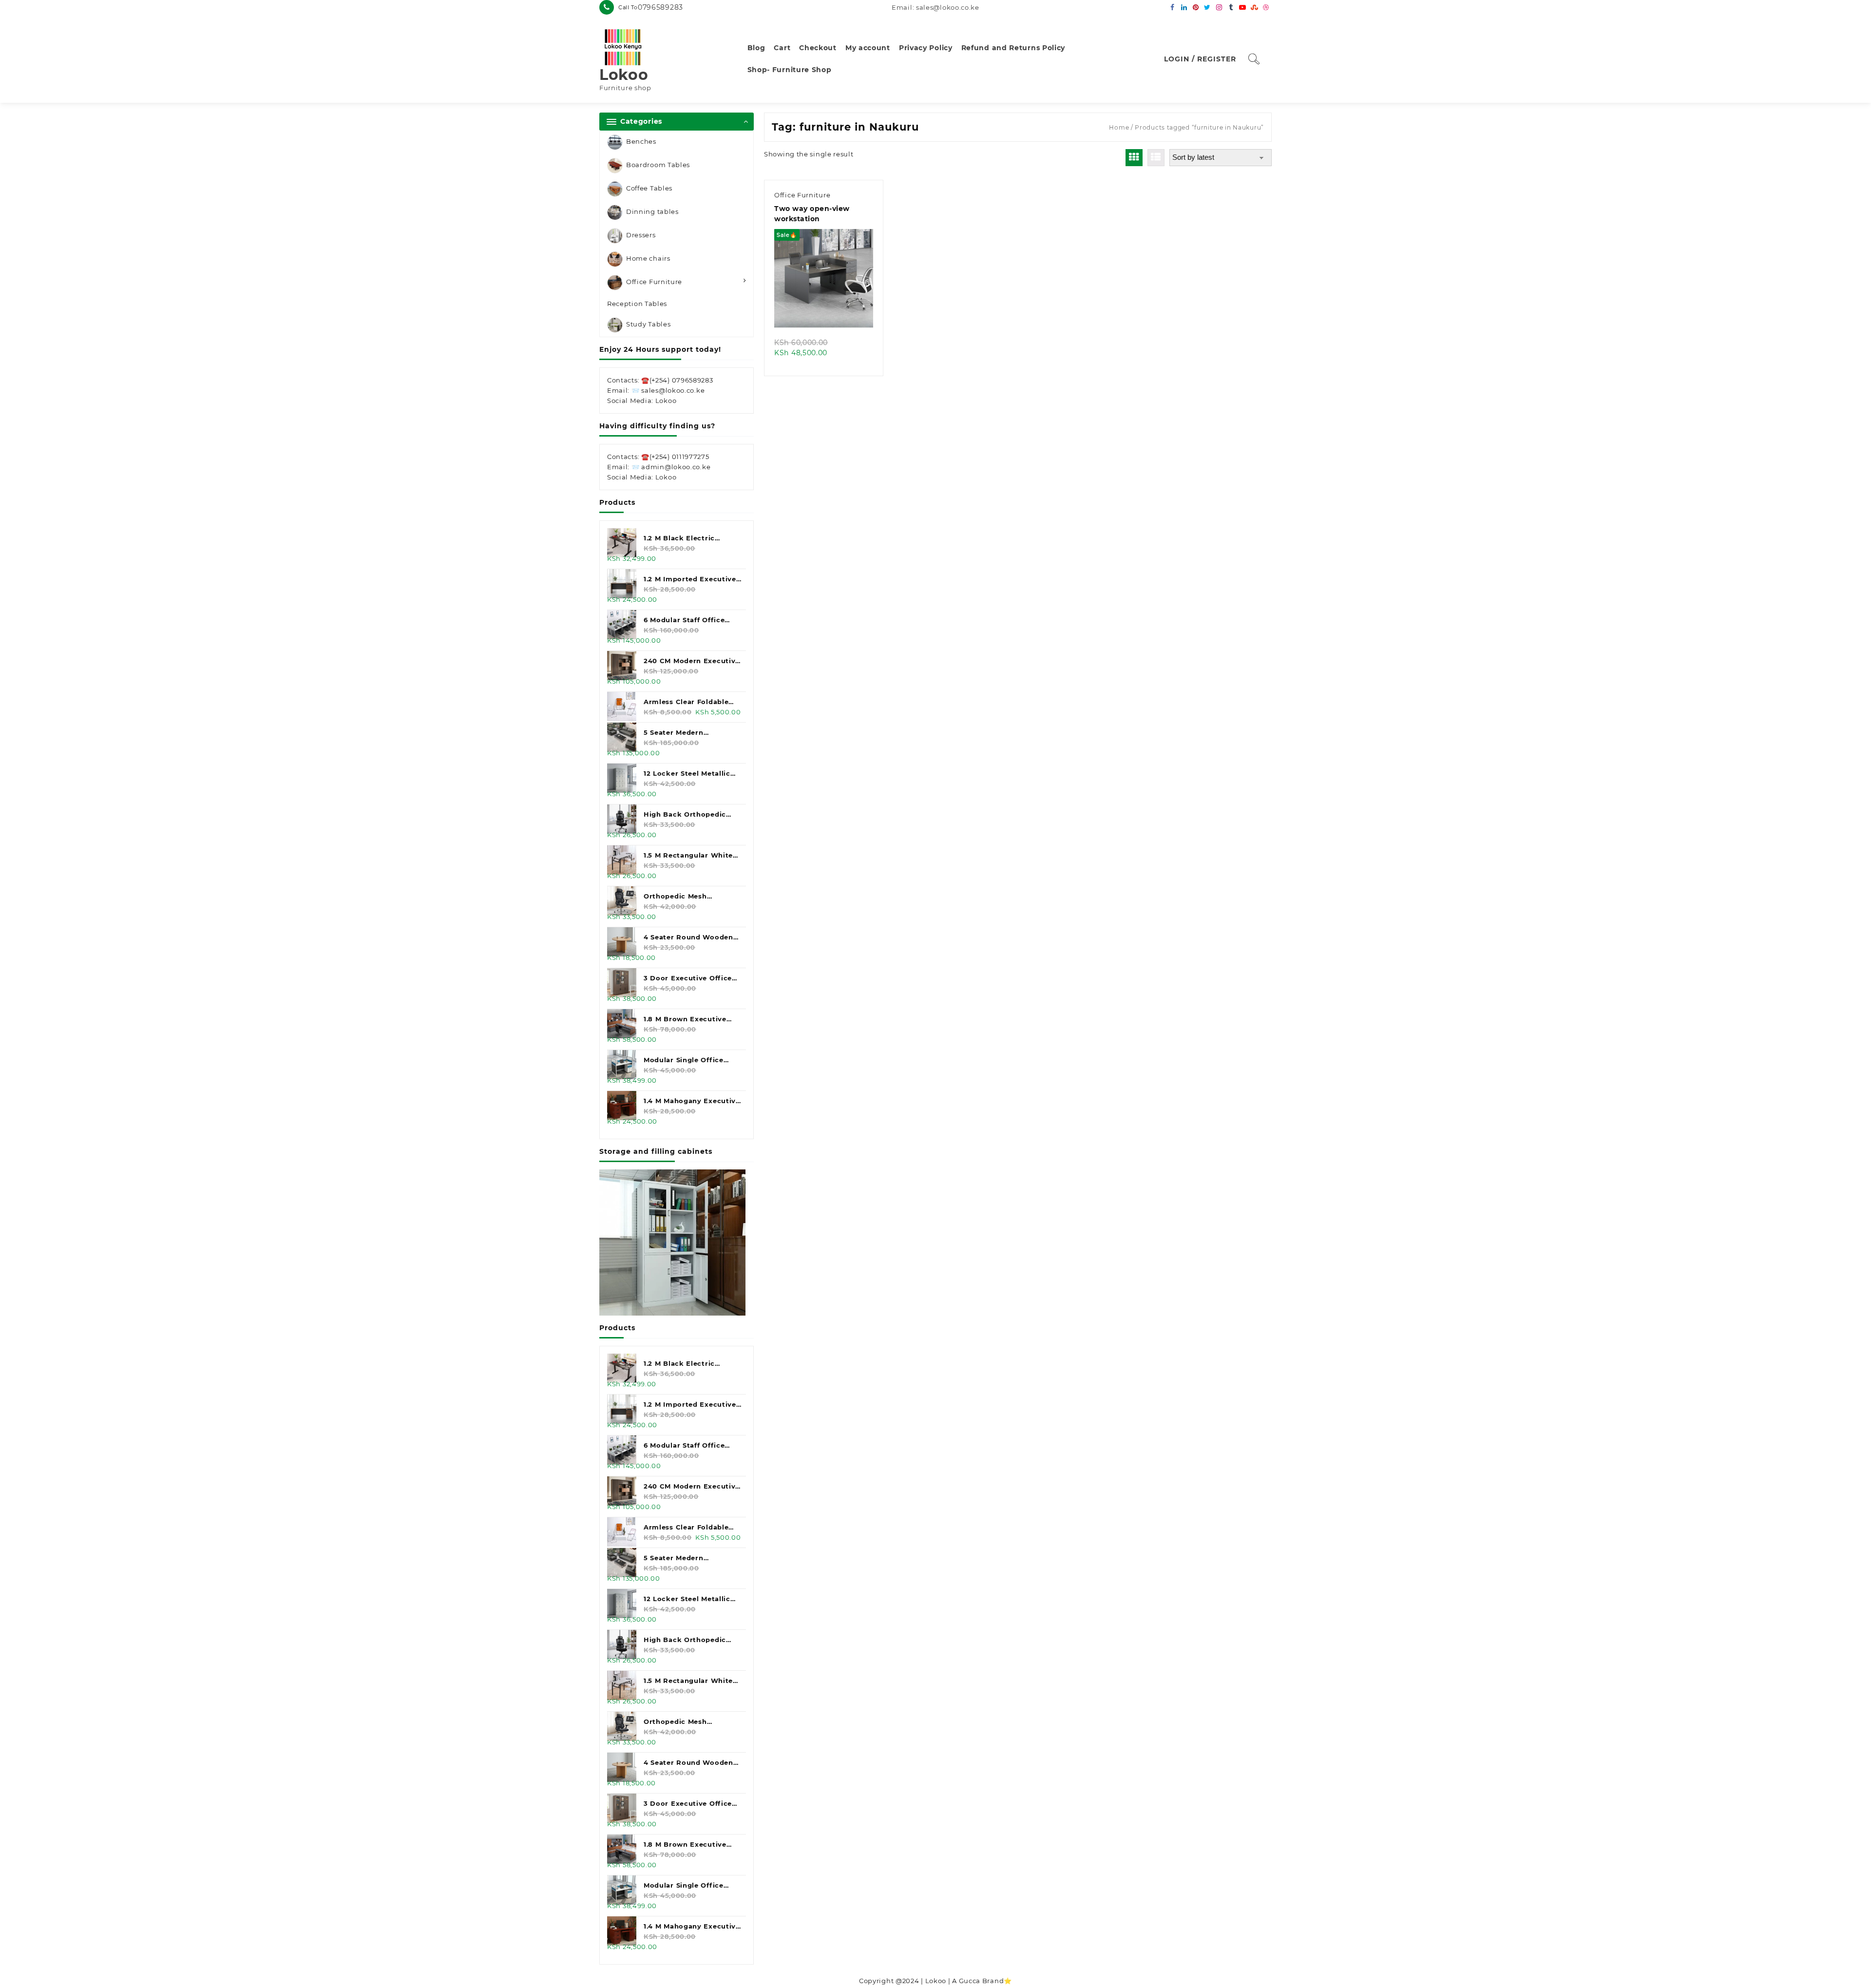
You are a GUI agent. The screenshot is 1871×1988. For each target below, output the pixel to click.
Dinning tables (652, 211)
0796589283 (660, 7)
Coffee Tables (649, 188)
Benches (641, 141)
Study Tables (648, 325)
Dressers (641, 235)
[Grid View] (1134, 158)
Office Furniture (654, 282)
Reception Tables (637, 304)
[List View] (1156, 158)
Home (1119, 127)
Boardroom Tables (658, 165)
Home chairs (648, 258)
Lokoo (624, 75)
